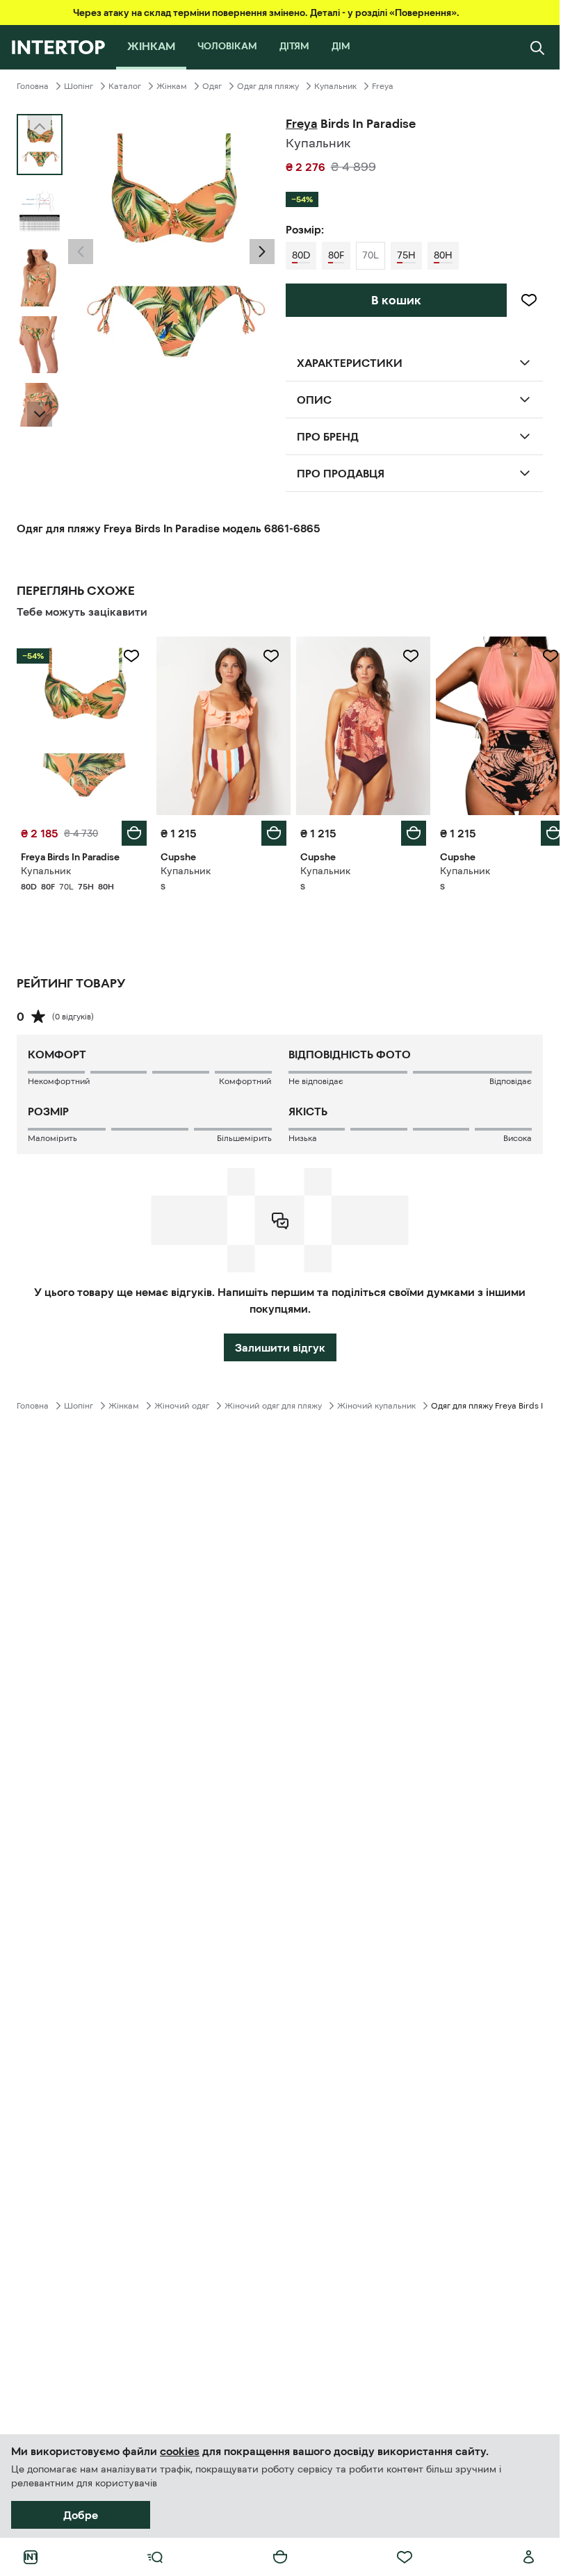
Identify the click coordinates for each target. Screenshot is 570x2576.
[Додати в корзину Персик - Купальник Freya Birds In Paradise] (131, 830)
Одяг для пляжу (268, 86)
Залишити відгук (280, 1344)
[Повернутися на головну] (58, 47)
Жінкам (172, 86)
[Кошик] (280, 2557)
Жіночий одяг (182, 1402)
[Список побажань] (405, 2557)
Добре (81, 2515)
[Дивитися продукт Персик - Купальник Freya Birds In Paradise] (82, 724)
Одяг (212, 86)
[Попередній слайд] (81, 252)
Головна (33, 86)
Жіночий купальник (376, 1402)
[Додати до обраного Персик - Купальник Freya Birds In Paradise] (129, 656)
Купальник (335, 86)
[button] (81, 252)
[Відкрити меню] (155, 2557)
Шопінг (79, 86)
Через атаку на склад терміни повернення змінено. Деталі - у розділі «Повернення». (266, 13)
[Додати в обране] (529, 300)
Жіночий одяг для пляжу (273, 1402)
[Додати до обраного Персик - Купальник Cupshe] (266, 656)
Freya (383, 86)
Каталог (125, 86)
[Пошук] (537, 47)
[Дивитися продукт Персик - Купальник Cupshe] (219, 724)
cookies (180, 2451)
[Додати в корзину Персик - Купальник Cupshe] (269, 830)
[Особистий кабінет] (529, 2557)
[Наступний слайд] (40, 414)
